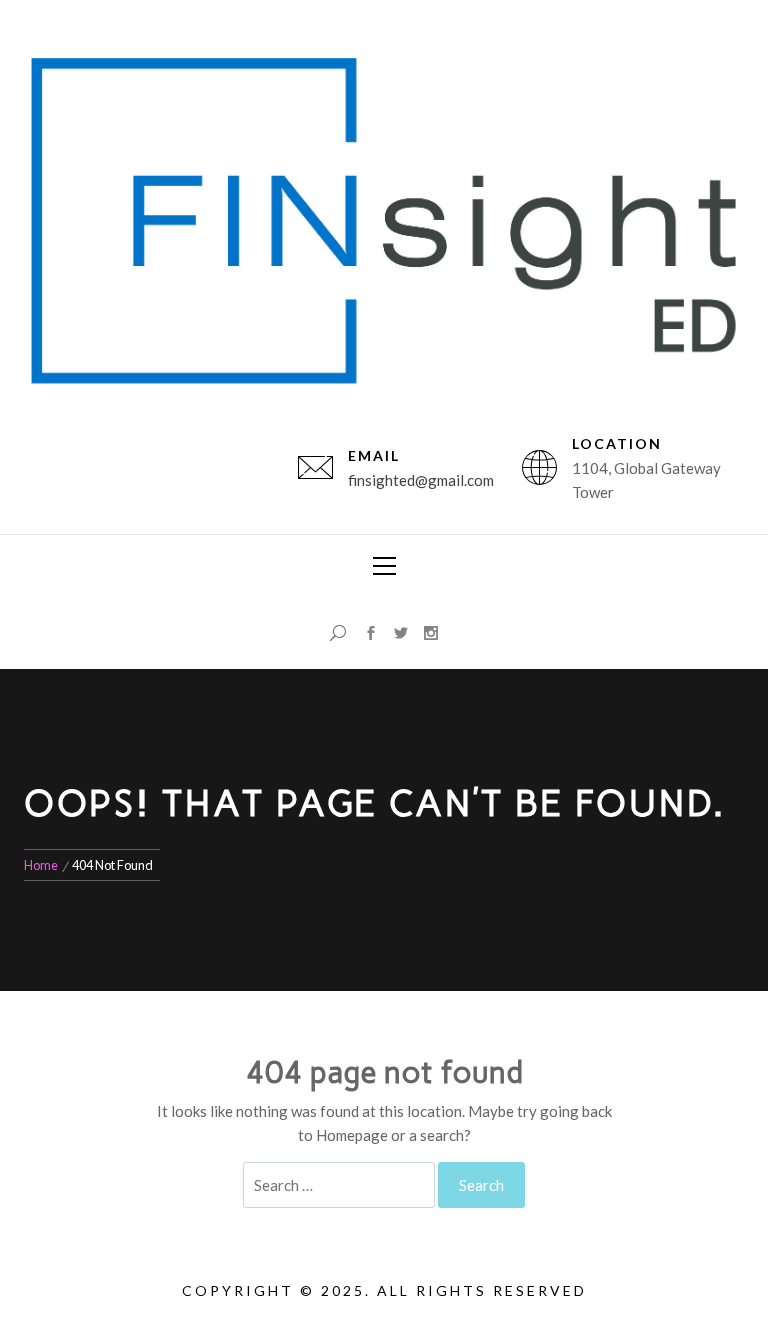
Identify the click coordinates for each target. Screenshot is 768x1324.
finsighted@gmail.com (421, 480)
